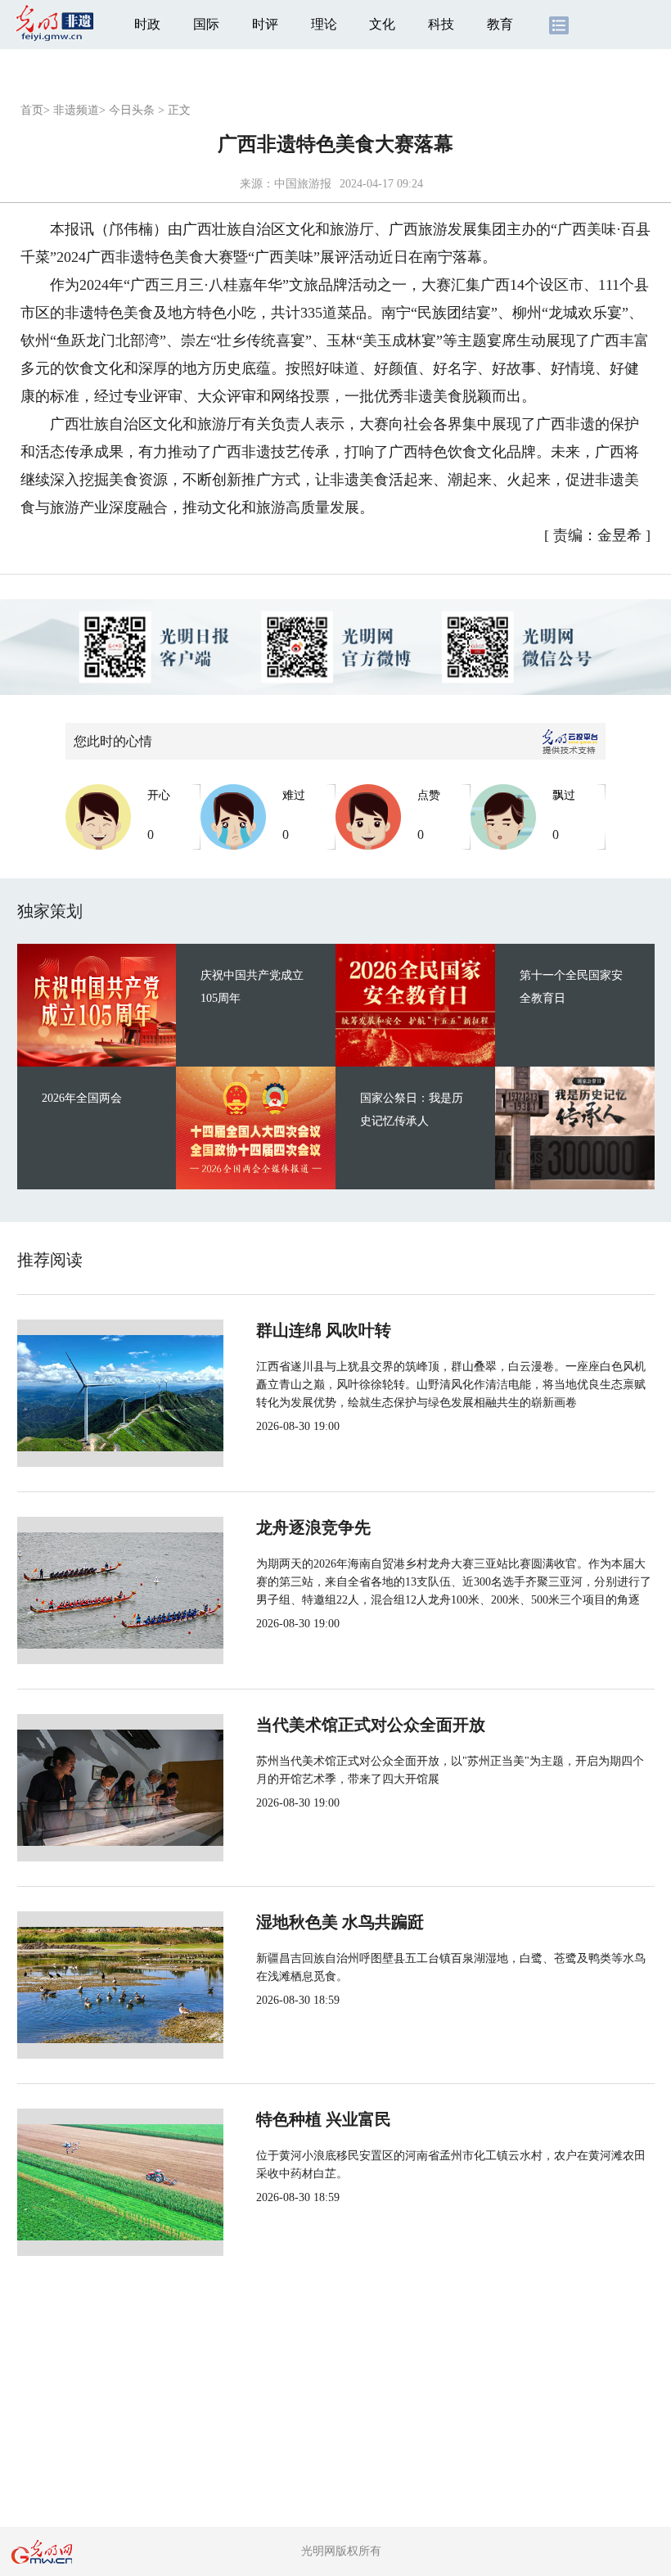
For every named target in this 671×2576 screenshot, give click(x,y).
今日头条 (132, 110)
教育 (500, 24)
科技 (441, 24)
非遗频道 (76, 110)
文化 (382, 24)
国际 (206, 24)
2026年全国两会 (82, 1098)
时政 (147, 24)
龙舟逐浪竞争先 (313, 1527)
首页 (32, 110)
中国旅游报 (303, 184)
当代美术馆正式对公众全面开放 (371, 1725)
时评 (265, 24)
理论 (324, 24)
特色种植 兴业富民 (324, 2119)
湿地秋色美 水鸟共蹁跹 (340, 1922)
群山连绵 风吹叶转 (324, 1330)
